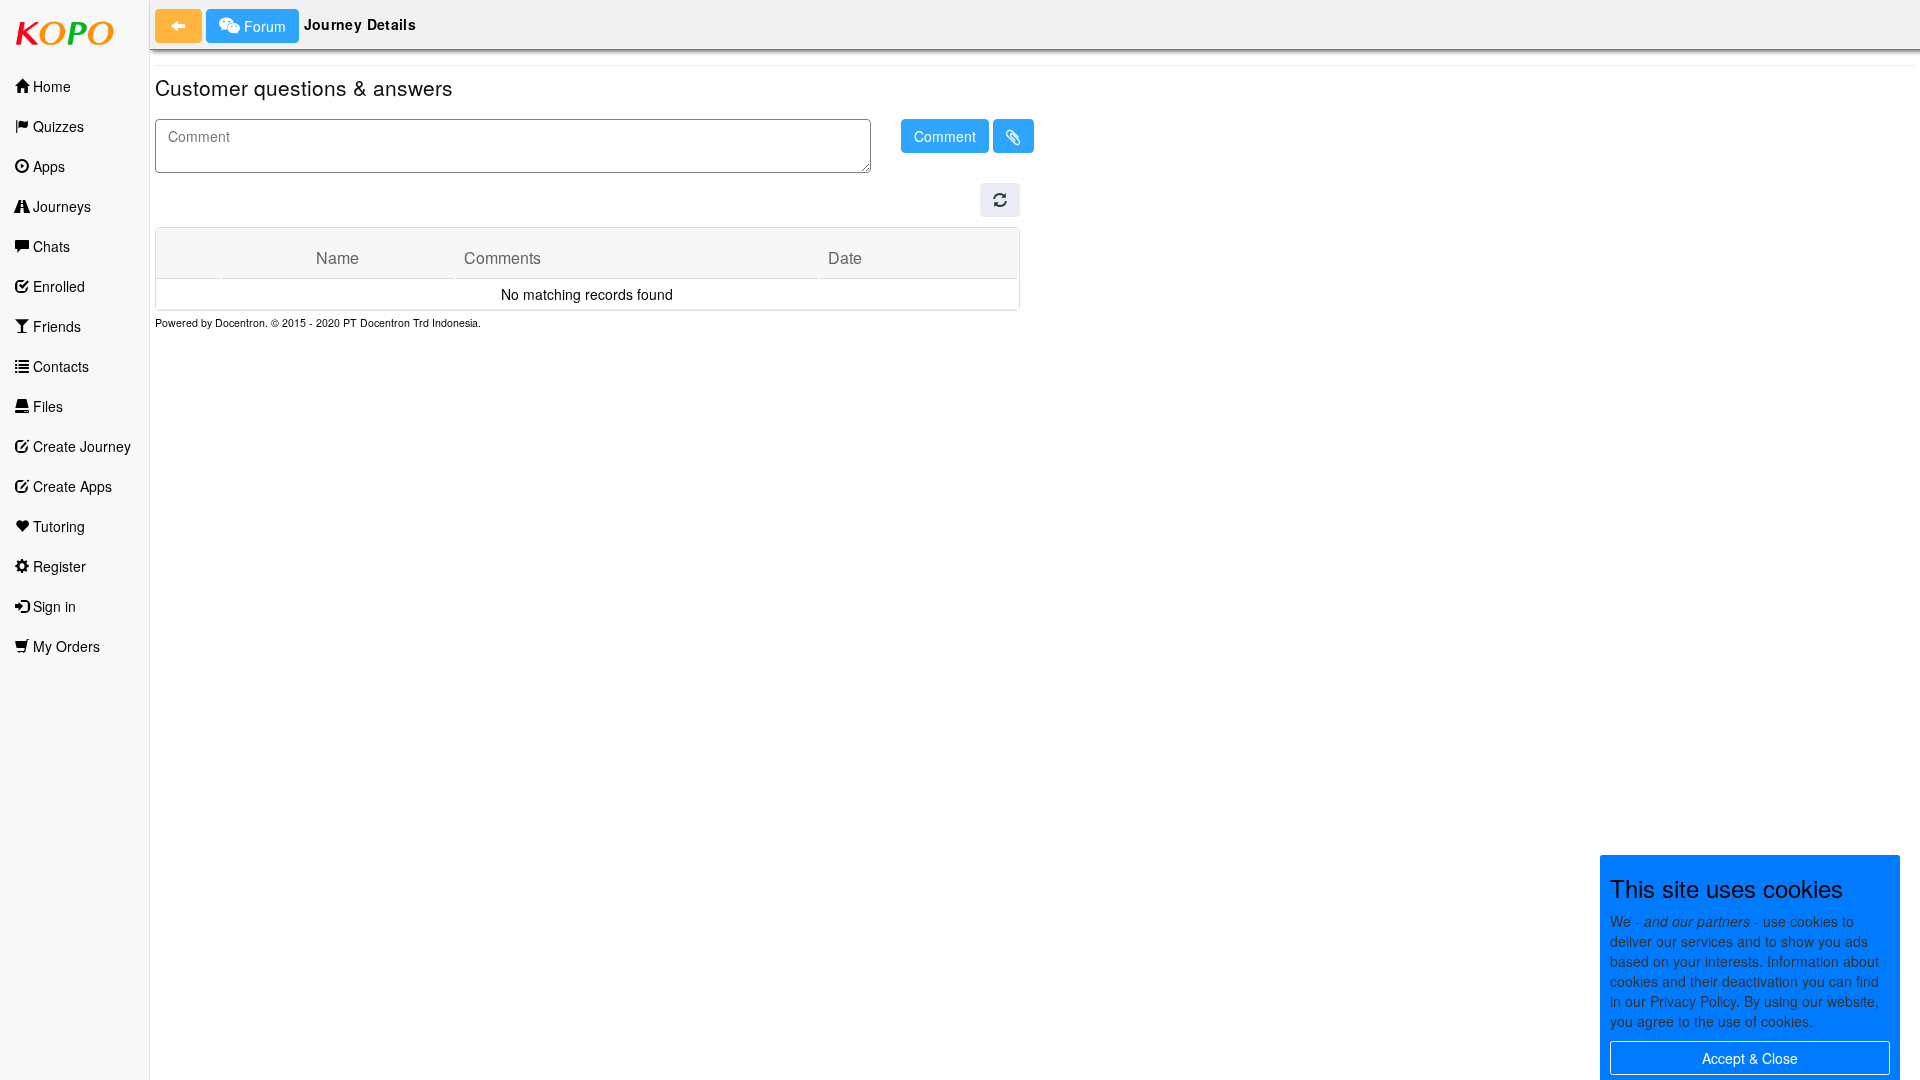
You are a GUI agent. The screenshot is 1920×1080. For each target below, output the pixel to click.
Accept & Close (1750, 1058)
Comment (945, 136)
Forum (263, 26)
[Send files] (1013, 136)
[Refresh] (1000, 200)
